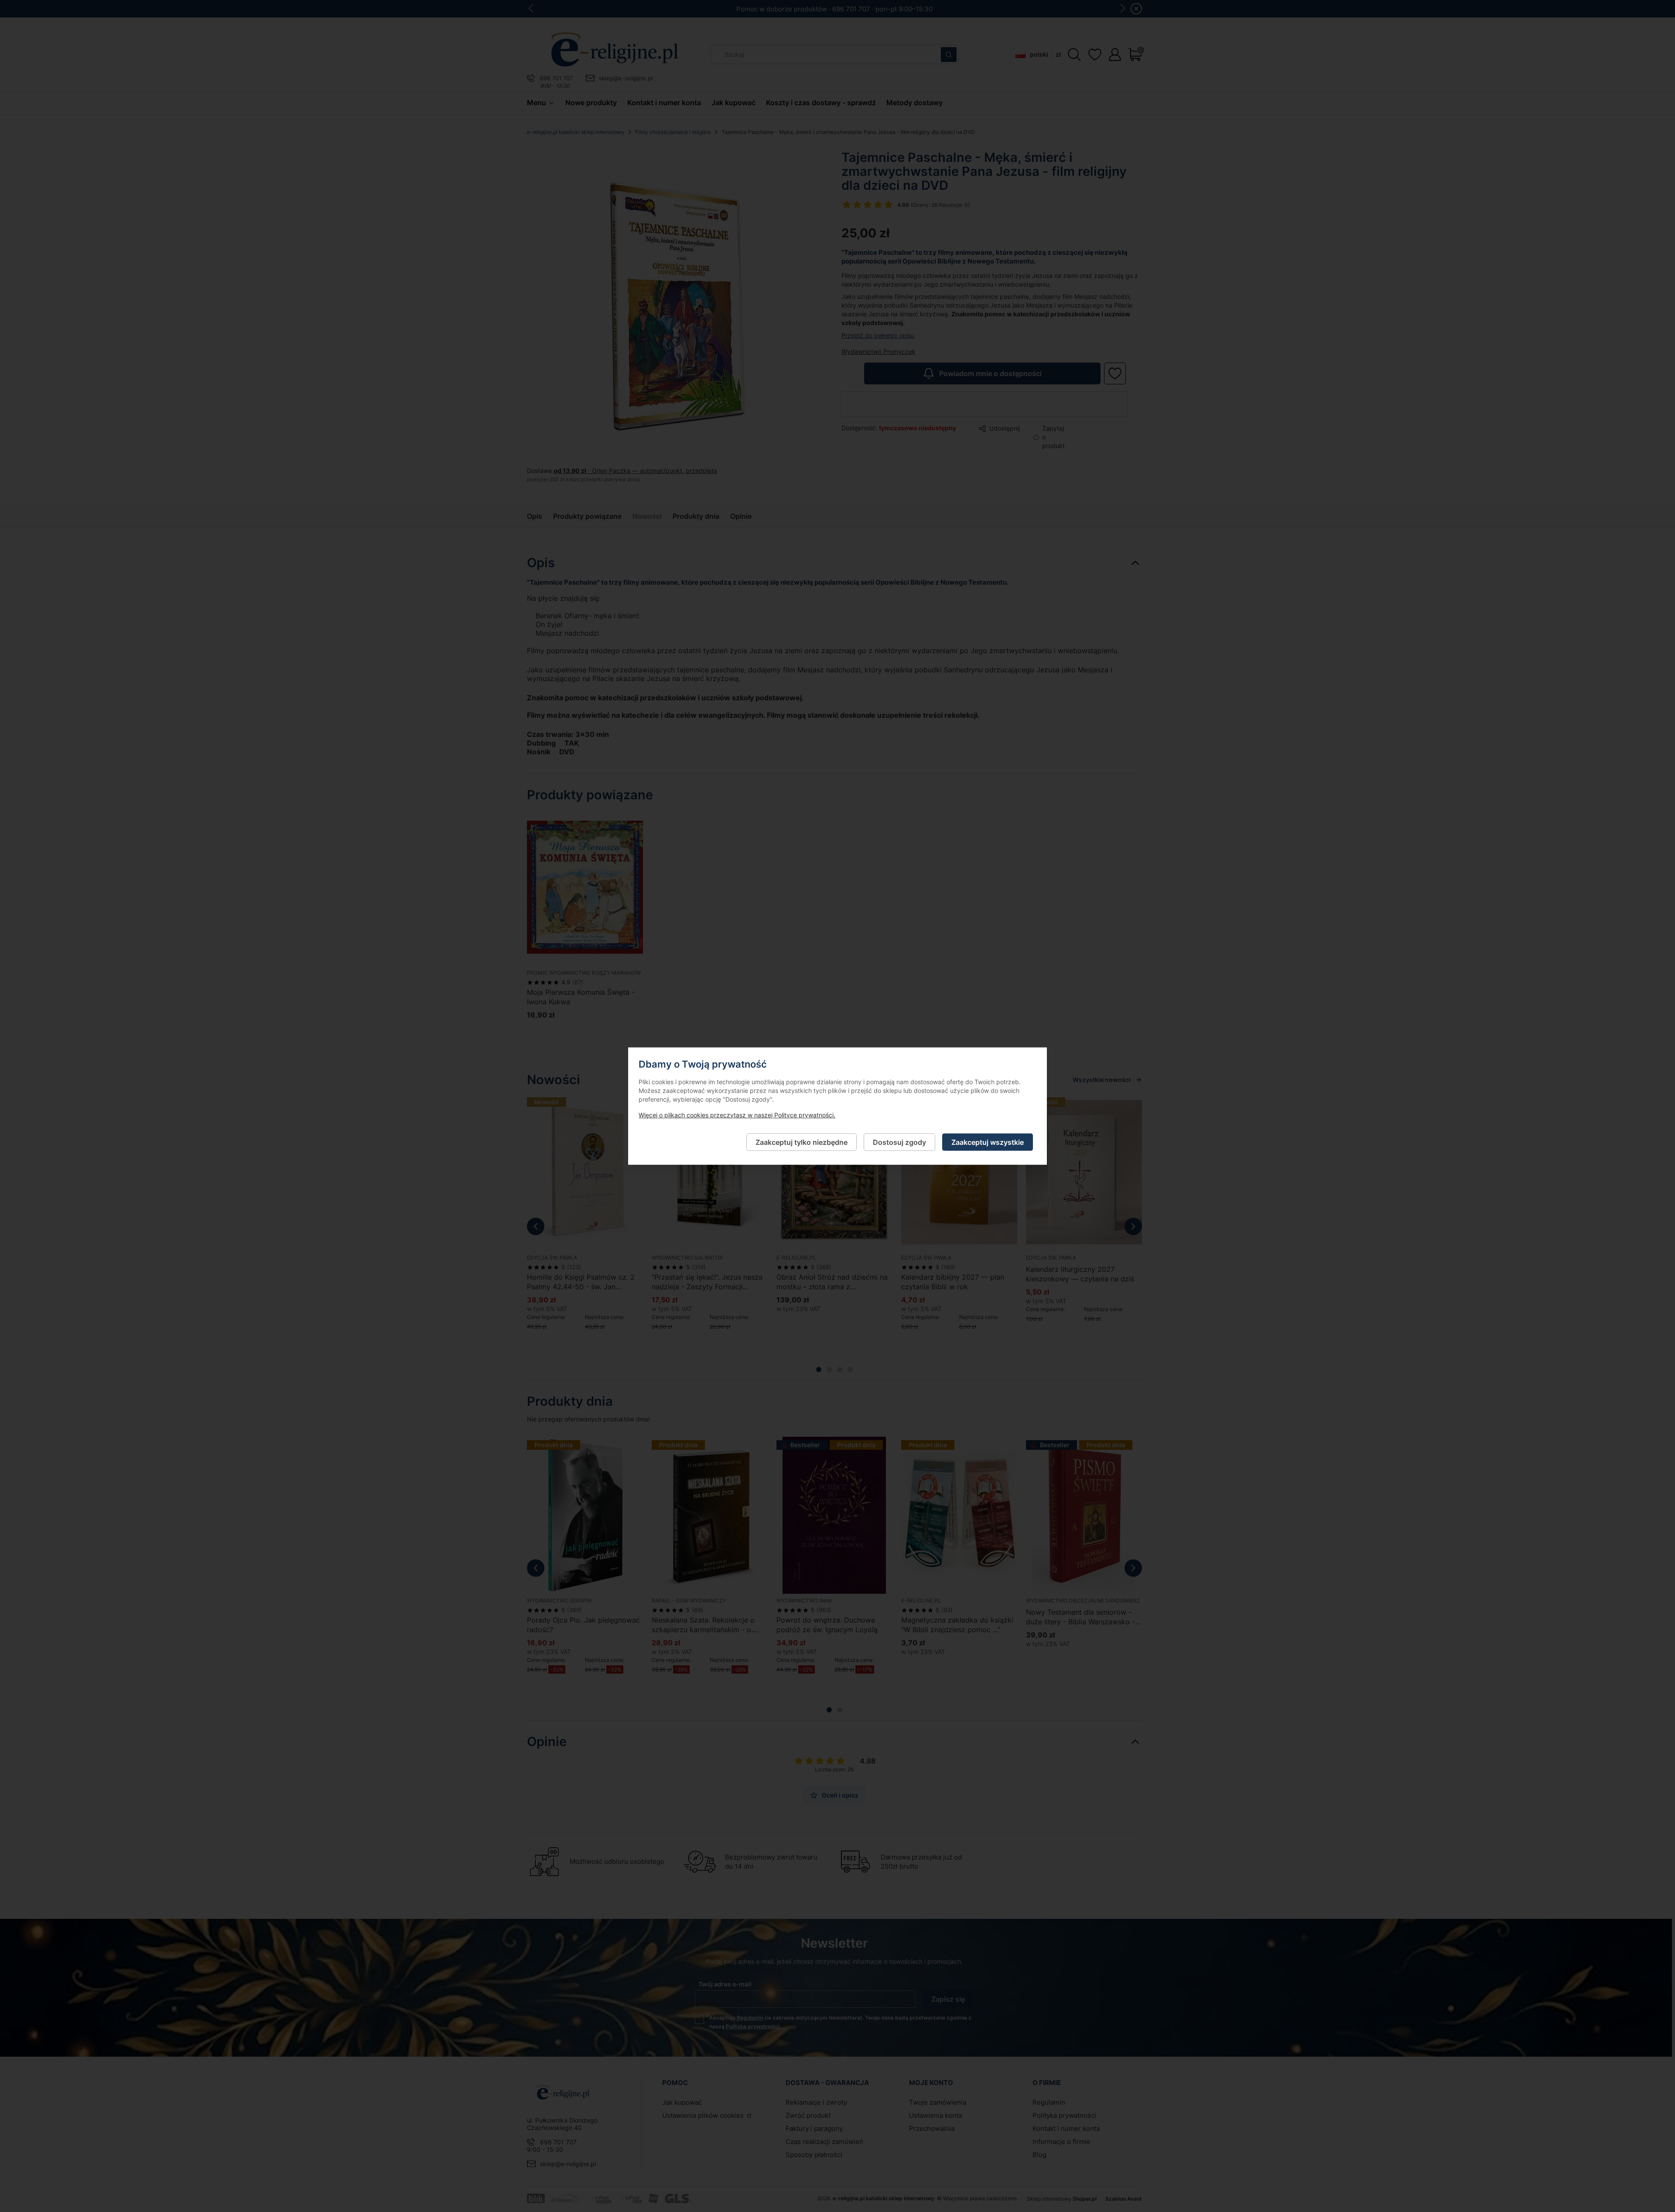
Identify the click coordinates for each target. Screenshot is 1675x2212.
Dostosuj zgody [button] (899, 1142)
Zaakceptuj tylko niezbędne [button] (802, 1142)
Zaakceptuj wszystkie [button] (988, 1142)
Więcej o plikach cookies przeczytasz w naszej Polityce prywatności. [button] (737, 1115)
